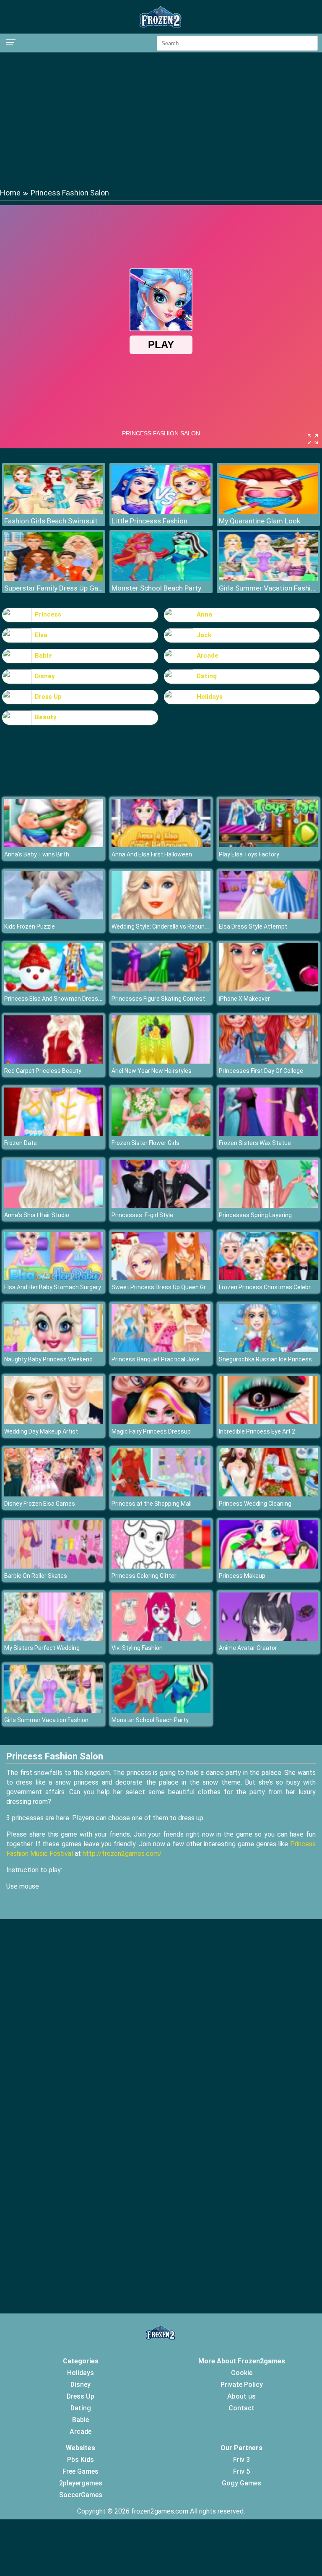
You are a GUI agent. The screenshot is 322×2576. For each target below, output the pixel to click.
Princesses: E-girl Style (142, 1215)
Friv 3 (241, 2460)
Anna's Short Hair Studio (37, 1215)
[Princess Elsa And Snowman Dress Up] (54, 989)
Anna (204, 614)
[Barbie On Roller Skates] (54, 1566)
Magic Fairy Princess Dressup (151, 1431)
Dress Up (48, 697)
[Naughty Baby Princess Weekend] (54, 1350)
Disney (45, 676)
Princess (48, 614)
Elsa (41, 635)
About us (241, 2396)
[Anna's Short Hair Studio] (54, 1206)
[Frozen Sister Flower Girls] (161, 1133)
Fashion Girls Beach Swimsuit (51, 521)
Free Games (80, 2471)
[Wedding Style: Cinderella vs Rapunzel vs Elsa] (161, 917)
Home (10, 193)
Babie (43, 656)
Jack (204, 635)
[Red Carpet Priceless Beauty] (54, 1061)
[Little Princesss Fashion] (161, 511)
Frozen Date (21, 1143)
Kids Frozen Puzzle (30, 926)
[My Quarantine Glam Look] (268, 511)
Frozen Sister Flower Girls (145, 1143)
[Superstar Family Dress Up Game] (54, 579)
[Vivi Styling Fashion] (161, 1638)
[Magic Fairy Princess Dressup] (161, 1422)
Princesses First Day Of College (261, 1071)
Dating (207, 676)
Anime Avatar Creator (248, 1648)
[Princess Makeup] (268, 1566)
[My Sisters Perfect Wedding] (54, 1638)
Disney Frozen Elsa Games (40, 1504)
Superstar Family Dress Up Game (54, 588)
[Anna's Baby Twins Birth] (54, 845)
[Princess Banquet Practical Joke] (161, 1350)
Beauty (46, 717)
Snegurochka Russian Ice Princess (265, 1359)
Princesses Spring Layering (255, 1215)
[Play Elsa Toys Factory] (268, 845)
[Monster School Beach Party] (161, 579)
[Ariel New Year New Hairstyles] (161, 1061)
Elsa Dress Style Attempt (253, 926)
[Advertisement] (161, 120)
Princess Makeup (242, 1576)
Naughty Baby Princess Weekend (48, 1359)
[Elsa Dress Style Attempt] (268, 917)
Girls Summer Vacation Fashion (268, 588)
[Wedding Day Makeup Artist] (54, 1422)
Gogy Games (241, 2483)
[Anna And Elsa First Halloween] (161, 845)
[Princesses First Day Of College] (268, 1061)
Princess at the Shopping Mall (152, 1504)
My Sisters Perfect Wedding (42, 1648)
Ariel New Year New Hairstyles (152, 1071)
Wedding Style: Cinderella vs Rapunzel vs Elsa (172, 926)
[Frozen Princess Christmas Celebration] (268, 1278)
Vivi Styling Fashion (137, 1648)
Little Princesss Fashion (149, 521)
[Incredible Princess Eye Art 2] (268, 1422)
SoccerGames (81, 2495)
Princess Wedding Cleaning (255, 1504)
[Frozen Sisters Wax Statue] (268, 1133)
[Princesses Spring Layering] (268, 1206)
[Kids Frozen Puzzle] (54, 917)
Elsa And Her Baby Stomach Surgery (53, 1287)
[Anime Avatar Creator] (268, 1638)
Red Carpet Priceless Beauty (43, 1071)
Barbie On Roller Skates (36, 1576)
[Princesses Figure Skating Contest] (161, 989)
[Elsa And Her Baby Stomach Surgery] (54, 1278)
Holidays (210, 697)
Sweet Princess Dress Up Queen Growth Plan (172, 1287)
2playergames (81, 2483)
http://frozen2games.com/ (122, 1854)
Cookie (242, 2373)
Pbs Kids (80, 2460)
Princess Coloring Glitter (144, 1576)
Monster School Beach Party (156, 588)
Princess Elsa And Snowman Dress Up (55, 999)
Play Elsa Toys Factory (249, 854)
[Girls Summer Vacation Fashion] (268, 579)
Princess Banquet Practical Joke (156, 1359)
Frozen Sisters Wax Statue (255, 1143)
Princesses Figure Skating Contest (158, 999)
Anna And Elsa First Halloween (152, 854)
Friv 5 (241, 2471)
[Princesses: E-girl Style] (161, 1206)
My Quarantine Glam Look (260, 521)
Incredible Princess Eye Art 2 (257, 1431)
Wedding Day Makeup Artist (41, 1431)
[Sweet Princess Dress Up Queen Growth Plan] (161, 1278)
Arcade (208, 656)
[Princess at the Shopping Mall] (161, 1494)
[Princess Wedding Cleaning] (268, 1494)
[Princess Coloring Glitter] (161, 1566)
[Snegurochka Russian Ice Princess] (268, 1350)
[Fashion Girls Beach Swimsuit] (54, 511)
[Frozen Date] (54, 1133)
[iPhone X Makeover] (268, 989)
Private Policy (242, 2385)
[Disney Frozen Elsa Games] (54, 1494)
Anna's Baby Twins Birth (37, 854)
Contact (241, 2408)
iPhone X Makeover (244, 999)
